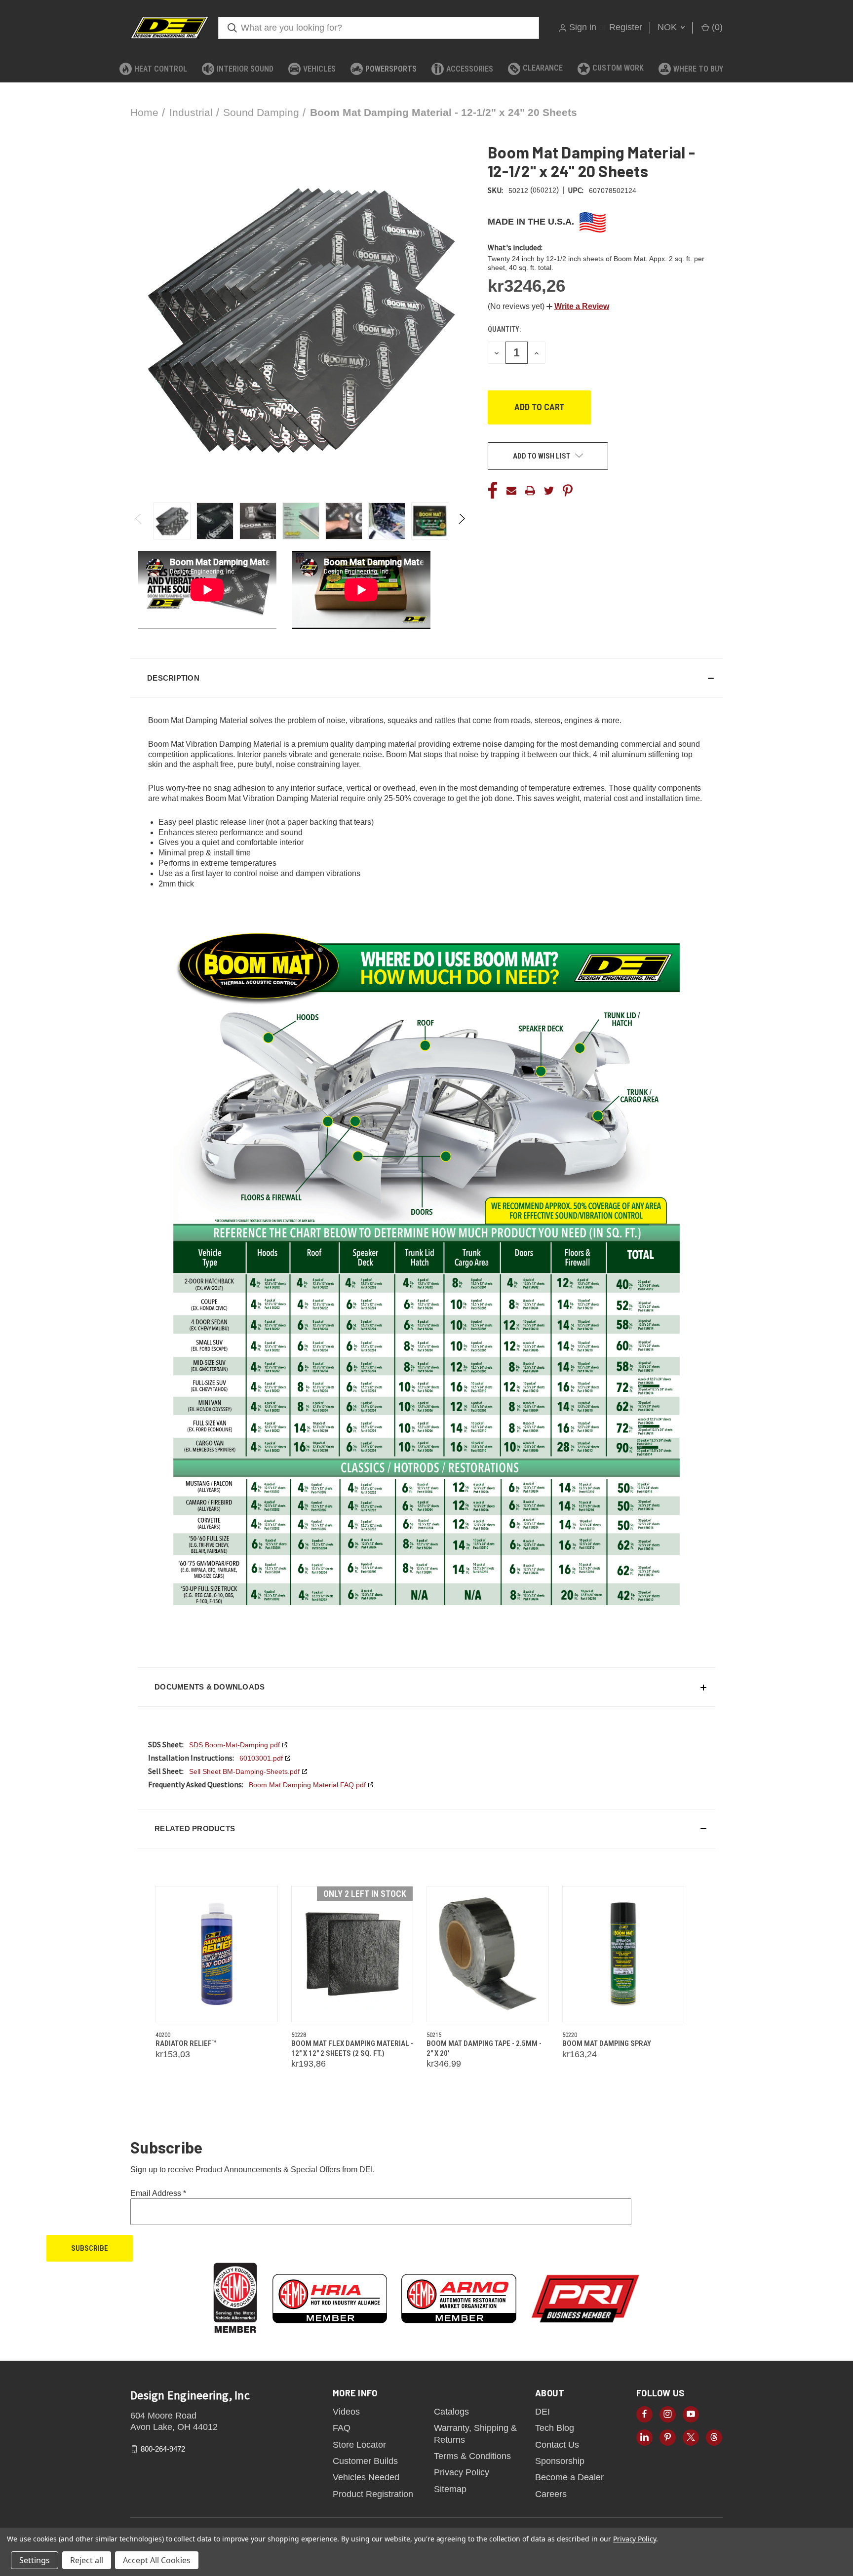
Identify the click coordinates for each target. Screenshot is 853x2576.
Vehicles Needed (366, 2477)
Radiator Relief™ (186, 2043)
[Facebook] (493, 491)
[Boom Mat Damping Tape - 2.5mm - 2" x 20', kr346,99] (488, 1954)
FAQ (342, 2428)
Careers (551, 2494)
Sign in (583, 27)
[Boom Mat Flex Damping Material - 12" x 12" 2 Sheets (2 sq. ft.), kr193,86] (352, 1954)
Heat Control (161, 69)
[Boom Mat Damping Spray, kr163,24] (623, 1954)
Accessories (470, 69)
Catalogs (451, 2412)
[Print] (530, 491)
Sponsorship (560, 2461)
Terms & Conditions (472, 2456)
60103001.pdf (261, 1758)
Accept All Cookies (157, 2560)
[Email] (511, 491)
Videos (346, 2412)
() (716, 27)
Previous (139, 521)
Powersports (391, 69)
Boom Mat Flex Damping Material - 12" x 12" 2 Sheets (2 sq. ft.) (352, 2048)
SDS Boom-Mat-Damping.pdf (234, 1745)
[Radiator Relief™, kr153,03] (217, 1954)
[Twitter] (549, 491)
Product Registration (373, 2494)
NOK (668, 27)
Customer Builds (365, 2461)
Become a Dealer (569, 2477)
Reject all (87, 2560)
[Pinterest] (568, 491)
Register (626, 27)
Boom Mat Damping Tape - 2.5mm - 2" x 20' (484, 2048)
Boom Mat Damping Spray (607, 2043)
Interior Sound (245, 69)
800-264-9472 (163, 2449)
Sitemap (450, 2489)
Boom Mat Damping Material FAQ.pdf (307, 1785)
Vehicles (319, 69)
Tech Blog (555, 2428)
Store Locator (359, 2445)
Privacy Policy (462, 2472)
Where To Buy (698, 69)
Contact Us (557, 2445)
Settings (35, 2560)
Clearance (543, 68)
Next (461, 521)
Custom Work (618, 68)
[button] (578, 306)
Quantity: (504, 329)
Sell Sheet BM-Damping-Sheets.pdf (244, 1771)
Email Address (158, 2193)
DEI (543, 2412)
